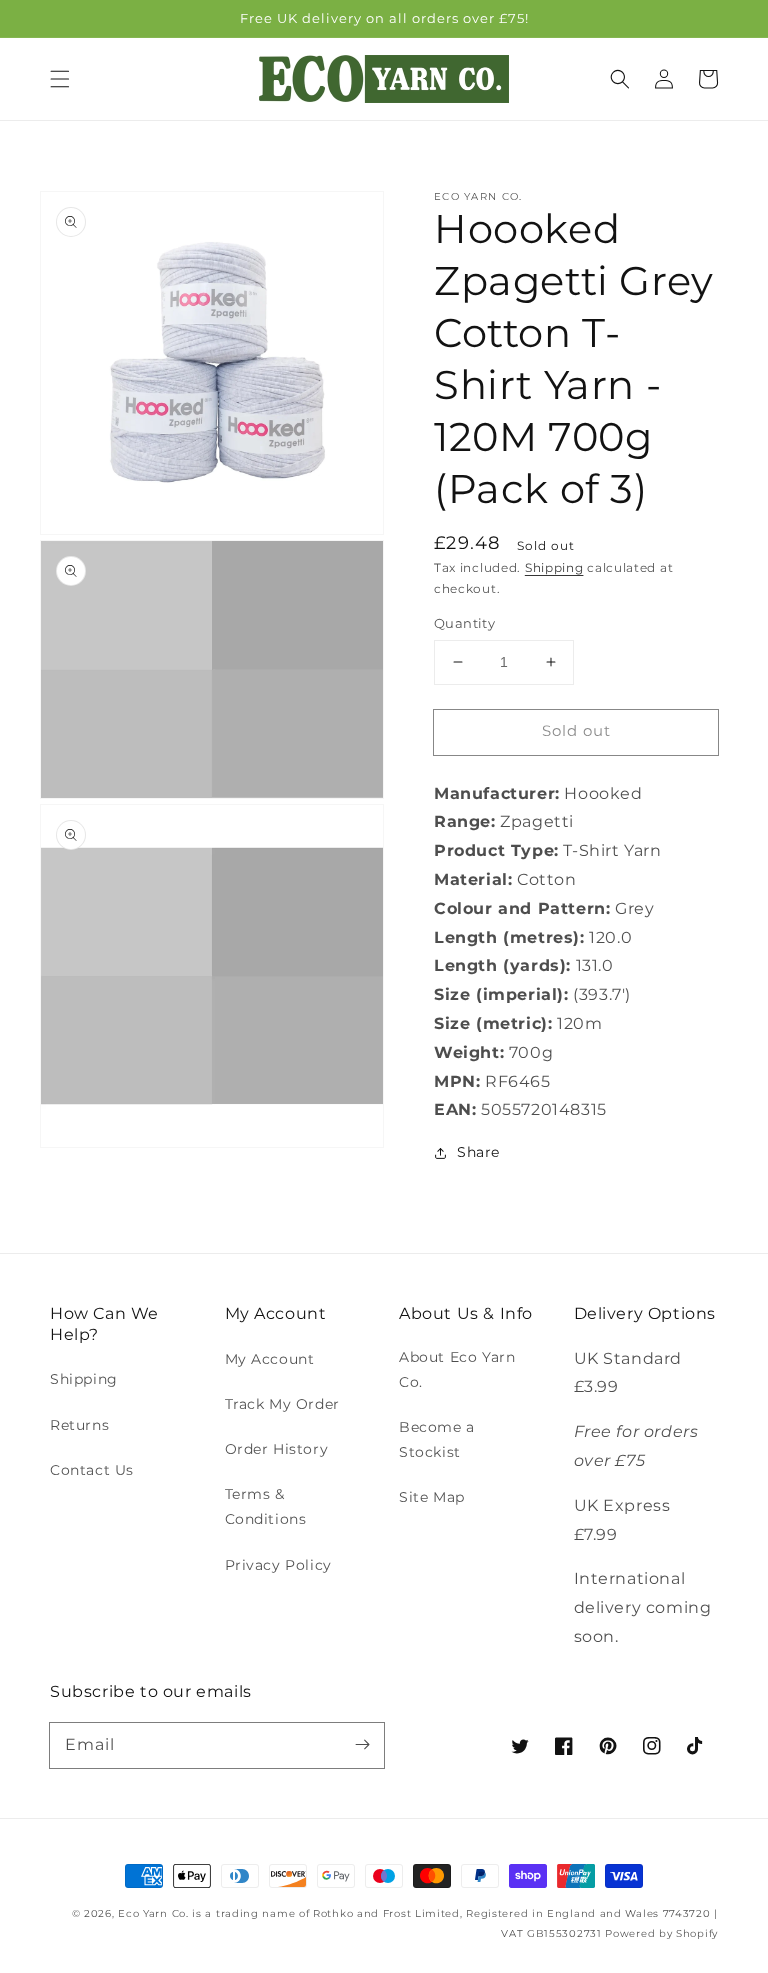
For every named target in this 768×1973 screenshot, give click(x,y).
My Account (270, 1359)
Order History (277, 1449)
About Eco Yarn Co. (457, 1369)
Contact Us (92, 1470)
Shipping (554, 567)
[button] (60, 79)
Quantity (464, 623)
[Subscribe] (362, 1745)
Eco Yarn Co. (153, 1913)
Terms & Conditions (266, 1506)
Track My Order (282, 1404)
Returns (79, 1425)
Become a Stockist (437, 1439)
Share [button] (478, 1152)
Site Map (432, 1497)
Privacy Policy (278, 1565)
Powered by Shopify (661, 1933)
